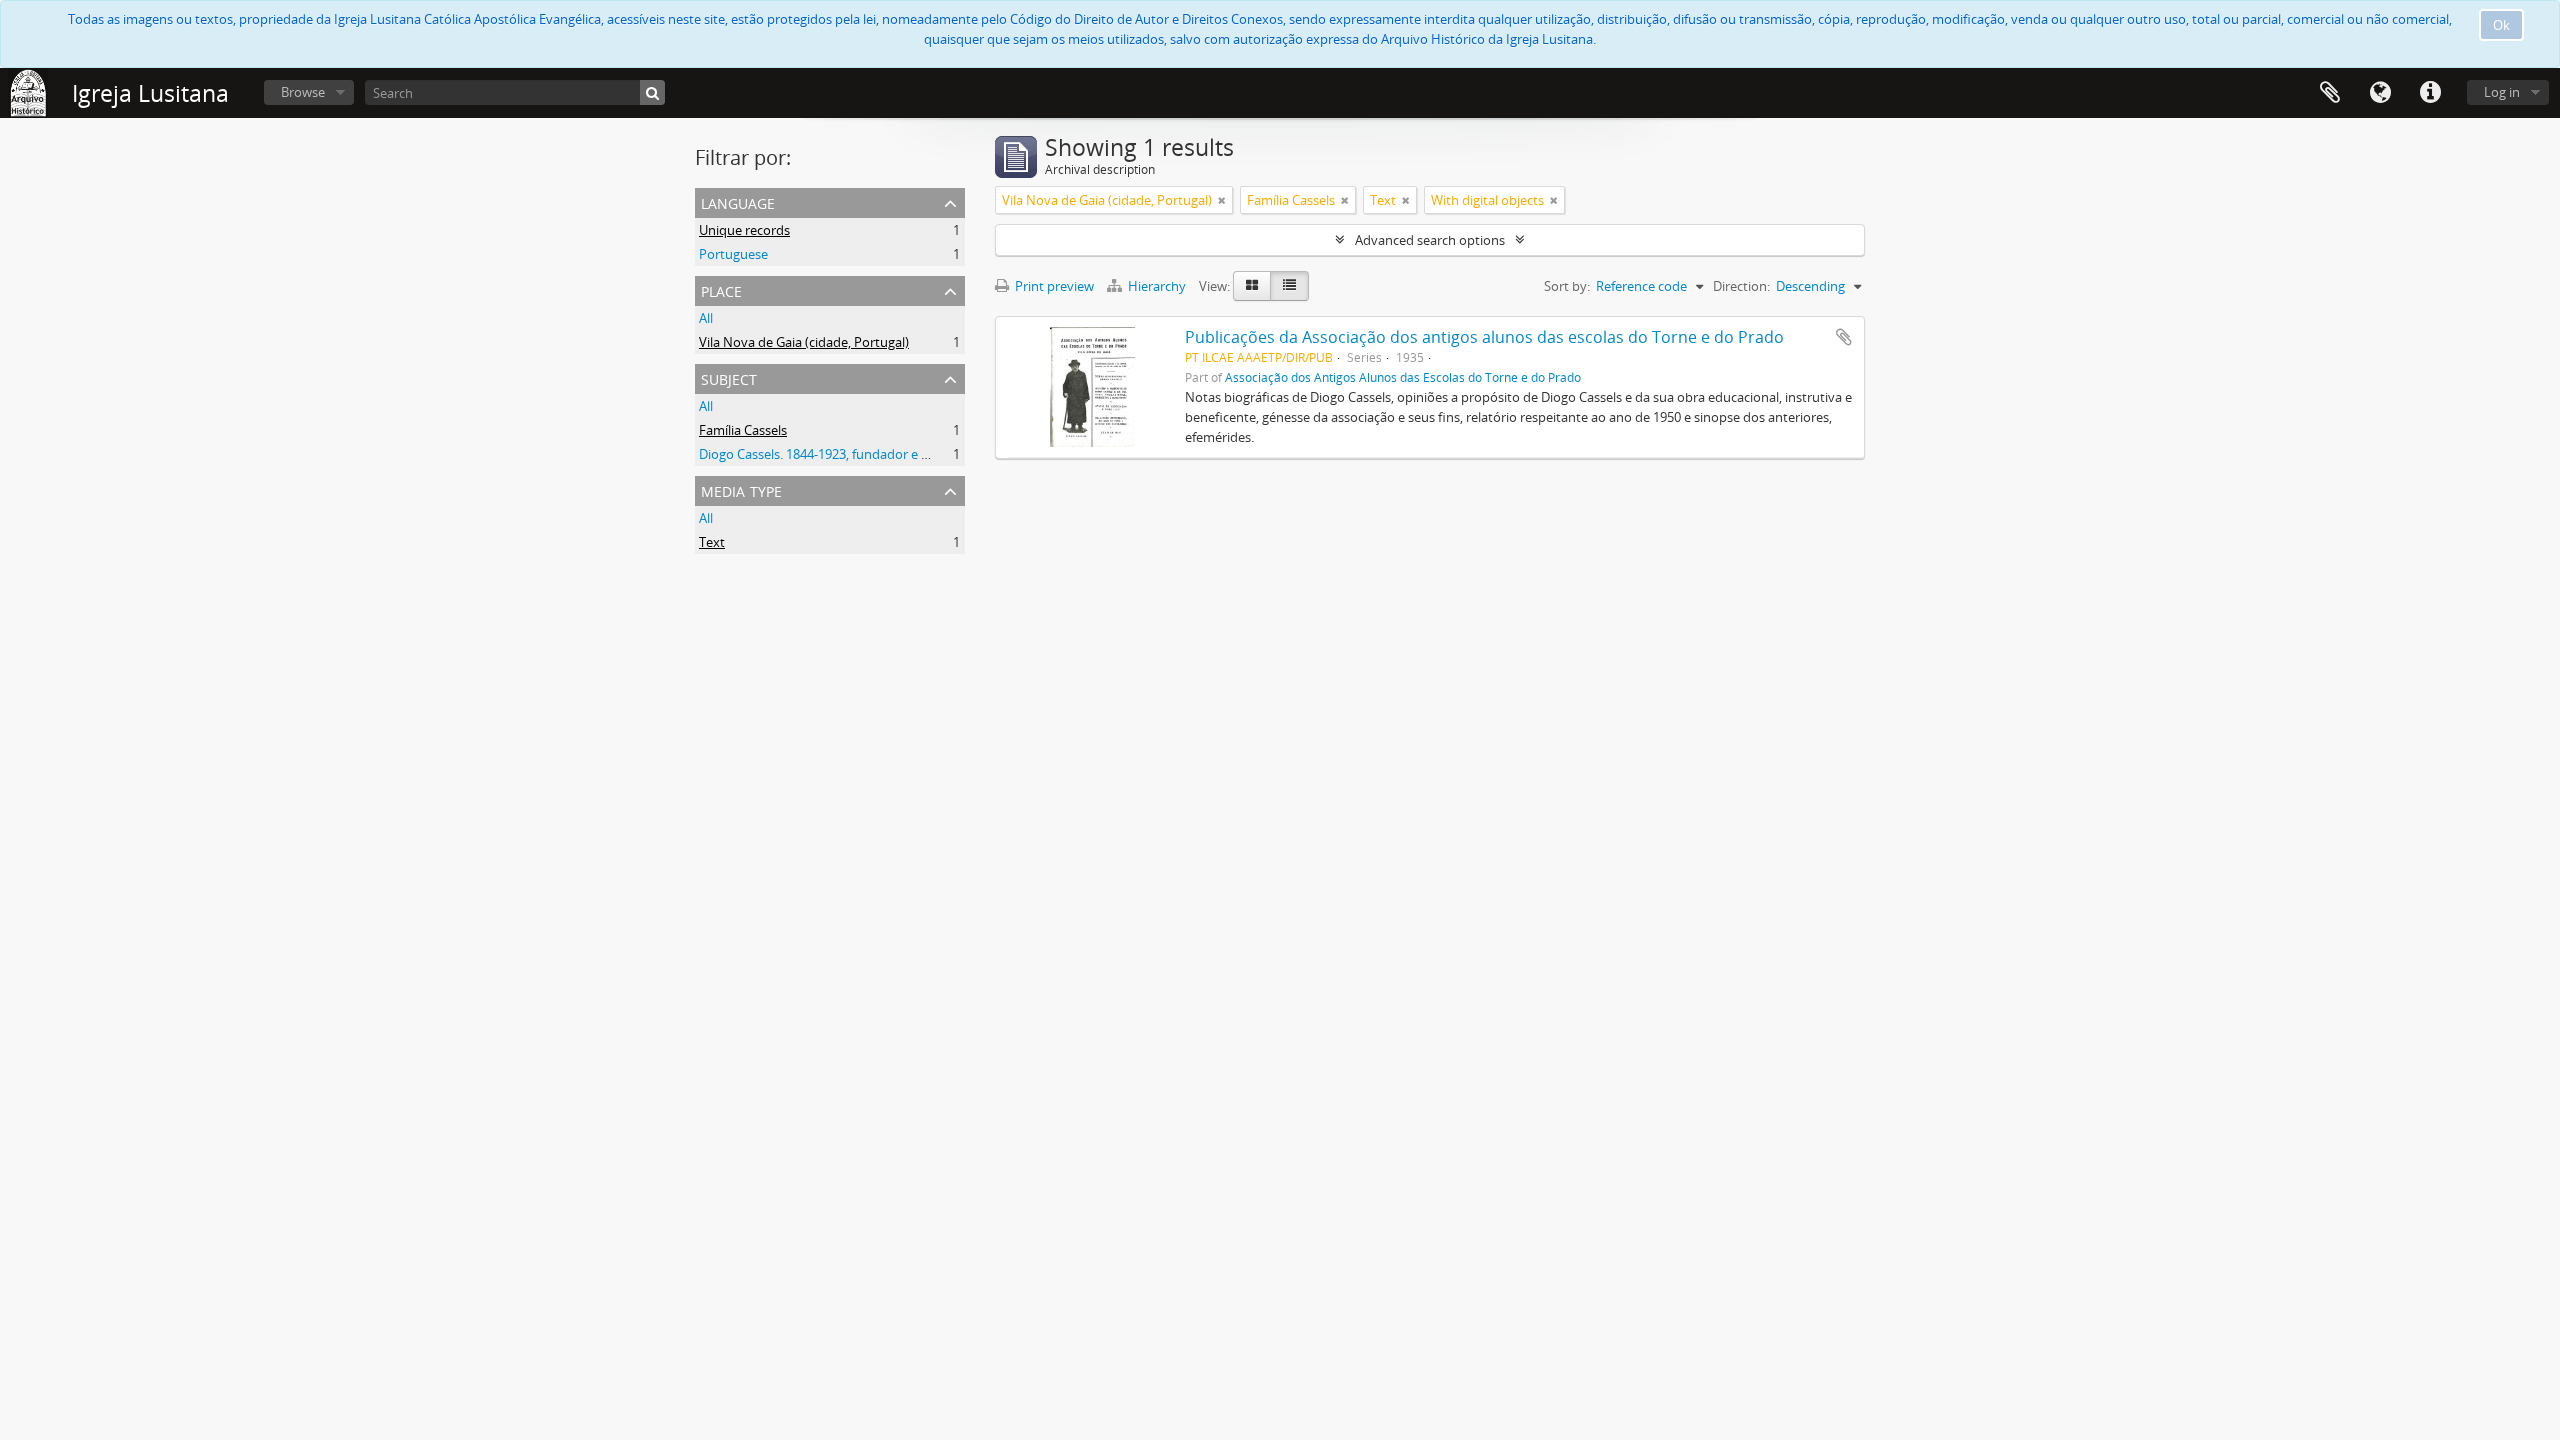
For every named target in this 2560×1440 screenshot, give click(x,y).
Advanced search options (1430, 240)
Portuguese (733, 254)
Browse (303, 92)
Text (712, 542)
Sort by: (1567, 286)
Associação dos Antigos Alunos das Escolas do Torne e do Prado (1403, 377)
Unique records (744, 230)
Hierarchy (1157, 286)
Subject (729, 377)
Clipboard (2330, 93)
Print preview (1053, 286)
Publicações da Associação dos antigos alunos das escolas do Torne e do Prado (1484, 337)
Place (721, 289)
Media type (741, 489)
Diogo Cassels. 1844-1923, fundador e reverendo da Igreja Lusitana (895, 454)
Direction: (1741, 286)
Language (2380, 93)
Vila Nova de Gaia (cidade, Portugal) (804, 342)
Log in (2502, 92)
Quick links (2430, 93)
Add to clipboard (1844, 337)
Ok (2501, 25)
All (706, 318)
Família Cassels (743, 430)
